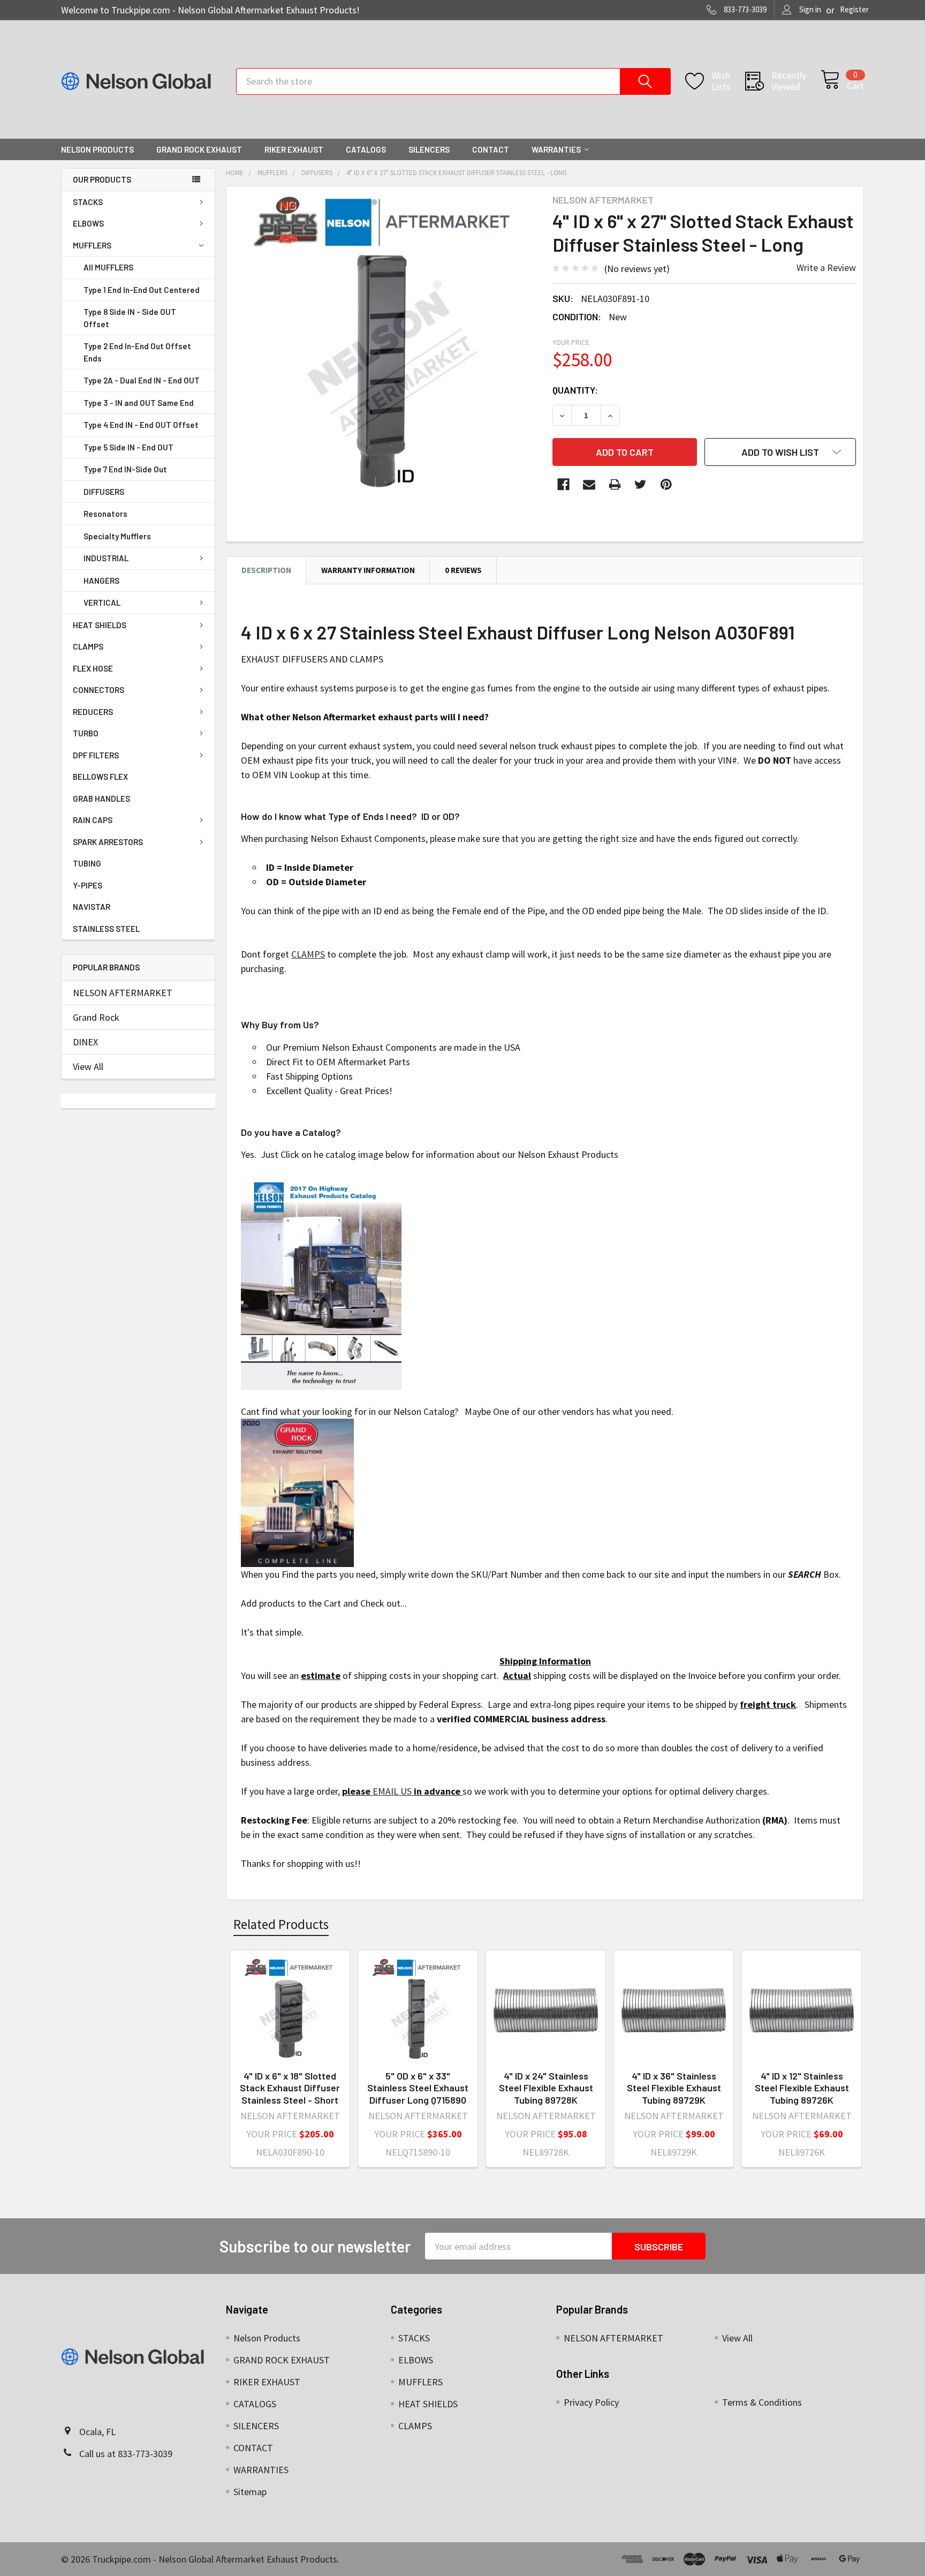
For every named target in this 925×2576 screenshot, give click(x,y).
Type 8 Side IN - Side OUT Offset (130, 318)
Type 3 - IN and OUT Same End (139, 403)
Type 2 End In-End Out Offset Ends (137, 352)
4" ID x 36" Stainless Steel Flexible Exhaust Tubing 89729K (674, 2088)
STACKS (88, 202)
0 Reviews (463, 570)
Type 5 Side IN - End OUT (128, 447)
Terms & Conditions (762, 2402)
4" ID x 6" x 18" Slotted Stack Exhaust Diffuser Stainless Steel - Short (290, 2088)
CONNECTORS (98, 690)
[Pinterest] (666, 484)
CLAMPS (88, 646)
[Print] (615, 484)
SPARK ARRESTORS (108, 842)
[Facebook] (563, 484)
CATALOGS (366, 149)
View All (88, 1067)
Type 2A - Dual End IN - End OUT (142, 380)
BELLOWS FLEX (100, 777)
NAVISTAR (92, 907)
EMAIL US (392, 1791)
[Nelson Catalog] (321, 1282)
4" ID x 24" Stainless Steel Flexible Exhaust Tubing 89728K (546, 2088)
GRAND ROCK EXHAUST (199, 149)
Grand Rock (96, 1017)
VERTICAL (102, 602)
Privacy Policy (591, 2402)
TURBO (86, 733)
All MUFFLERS (108, 267)
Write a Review (826, 268)
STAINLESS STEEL (106, 929)
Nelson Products (97, 149)
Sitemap (250, 2492)
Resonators (105, 514)
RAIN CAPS (93, 820)
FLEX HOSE (93, 668)
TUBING (87, 863)
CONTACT (491, 149)
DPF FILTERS (96, 755)
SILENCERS (429, 149)
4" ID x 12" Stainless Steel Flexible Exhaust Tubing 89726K (802, 2088)
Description (266, 570)
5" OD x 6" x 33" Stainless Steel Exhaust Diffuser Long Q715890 (418, 2088)
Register (854, 9)
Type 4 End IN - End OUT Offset (141, 425)
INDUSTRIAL (106, 558)
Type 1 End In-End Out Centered (142, 290)
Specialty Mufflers (117, 536)
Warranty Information (368, 570)
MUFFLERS (92, 245)
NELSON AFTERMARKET (123, 993)
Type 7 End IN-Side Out (125, 469)
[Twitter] (640, 484)
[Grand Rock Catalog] (297, 1492)
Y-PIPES (88, 885)
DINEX (85, 1042)
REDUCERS (93, 712)
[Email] (589, 484)
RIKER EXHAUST (294, 149)
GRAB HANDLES (101, 799)
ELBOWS (88, 223)
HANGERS (101, 581)
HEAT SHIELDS (100, 625)
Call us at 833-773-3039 (126, 2454)
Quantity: (575, 390)
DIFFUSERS (104, 492)
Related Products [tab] (281, 1924)
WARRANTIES (556, 149)
